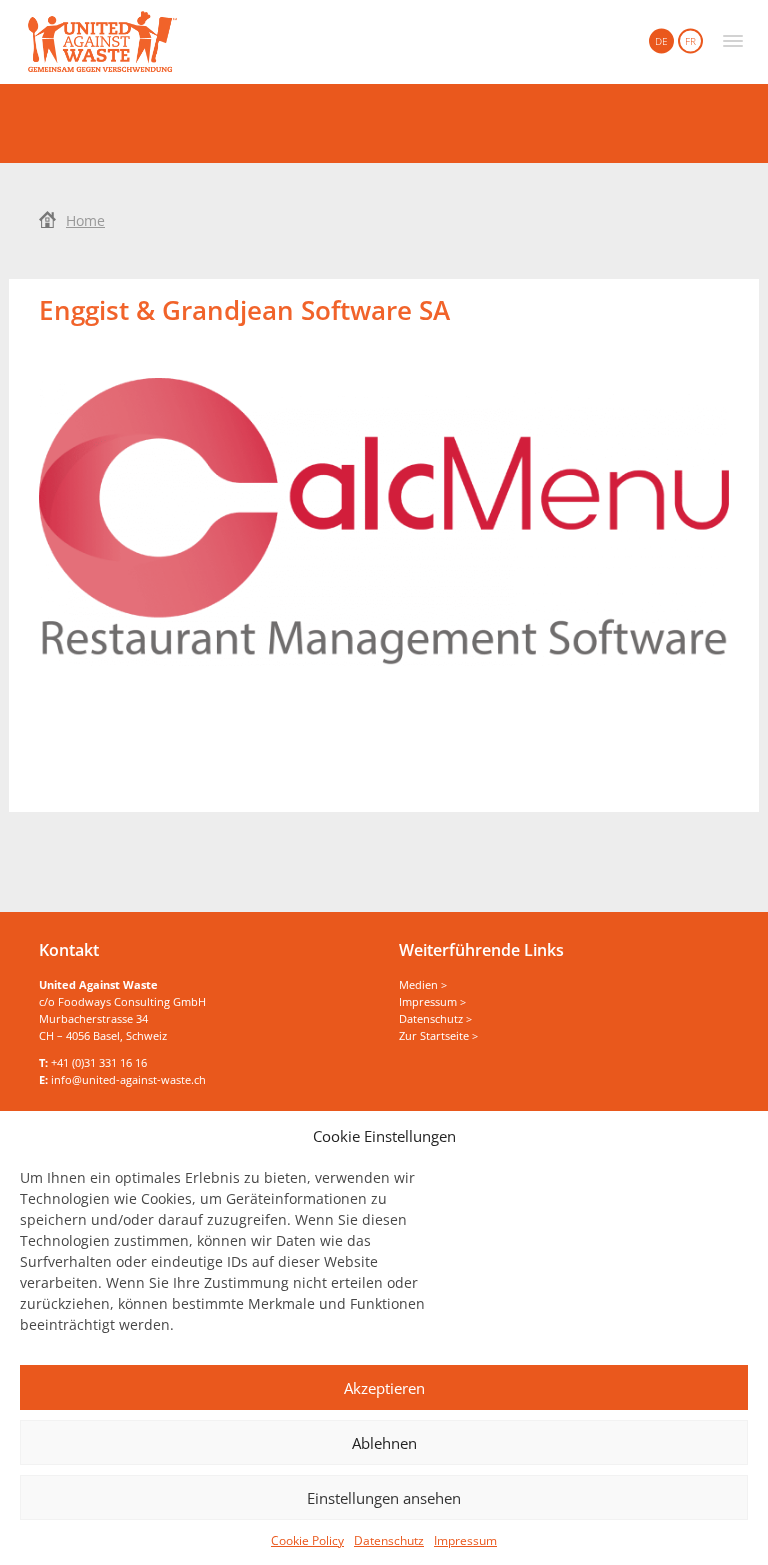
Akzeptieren (384, 1388)
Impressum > (432, 1001)
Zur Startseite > (438, 1035)
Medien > (423, 984)
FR (690, 41)
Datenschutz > (435, 1018)
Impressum (465, 1540)
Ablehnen (384, 1443)
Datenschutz (389, 1540)
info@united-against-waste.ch (128, 1079)
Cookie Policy (307, 1540)
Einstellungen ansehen (384, 1498)
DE (661, 41)
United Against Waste (102, 42)
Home (85, 220)
